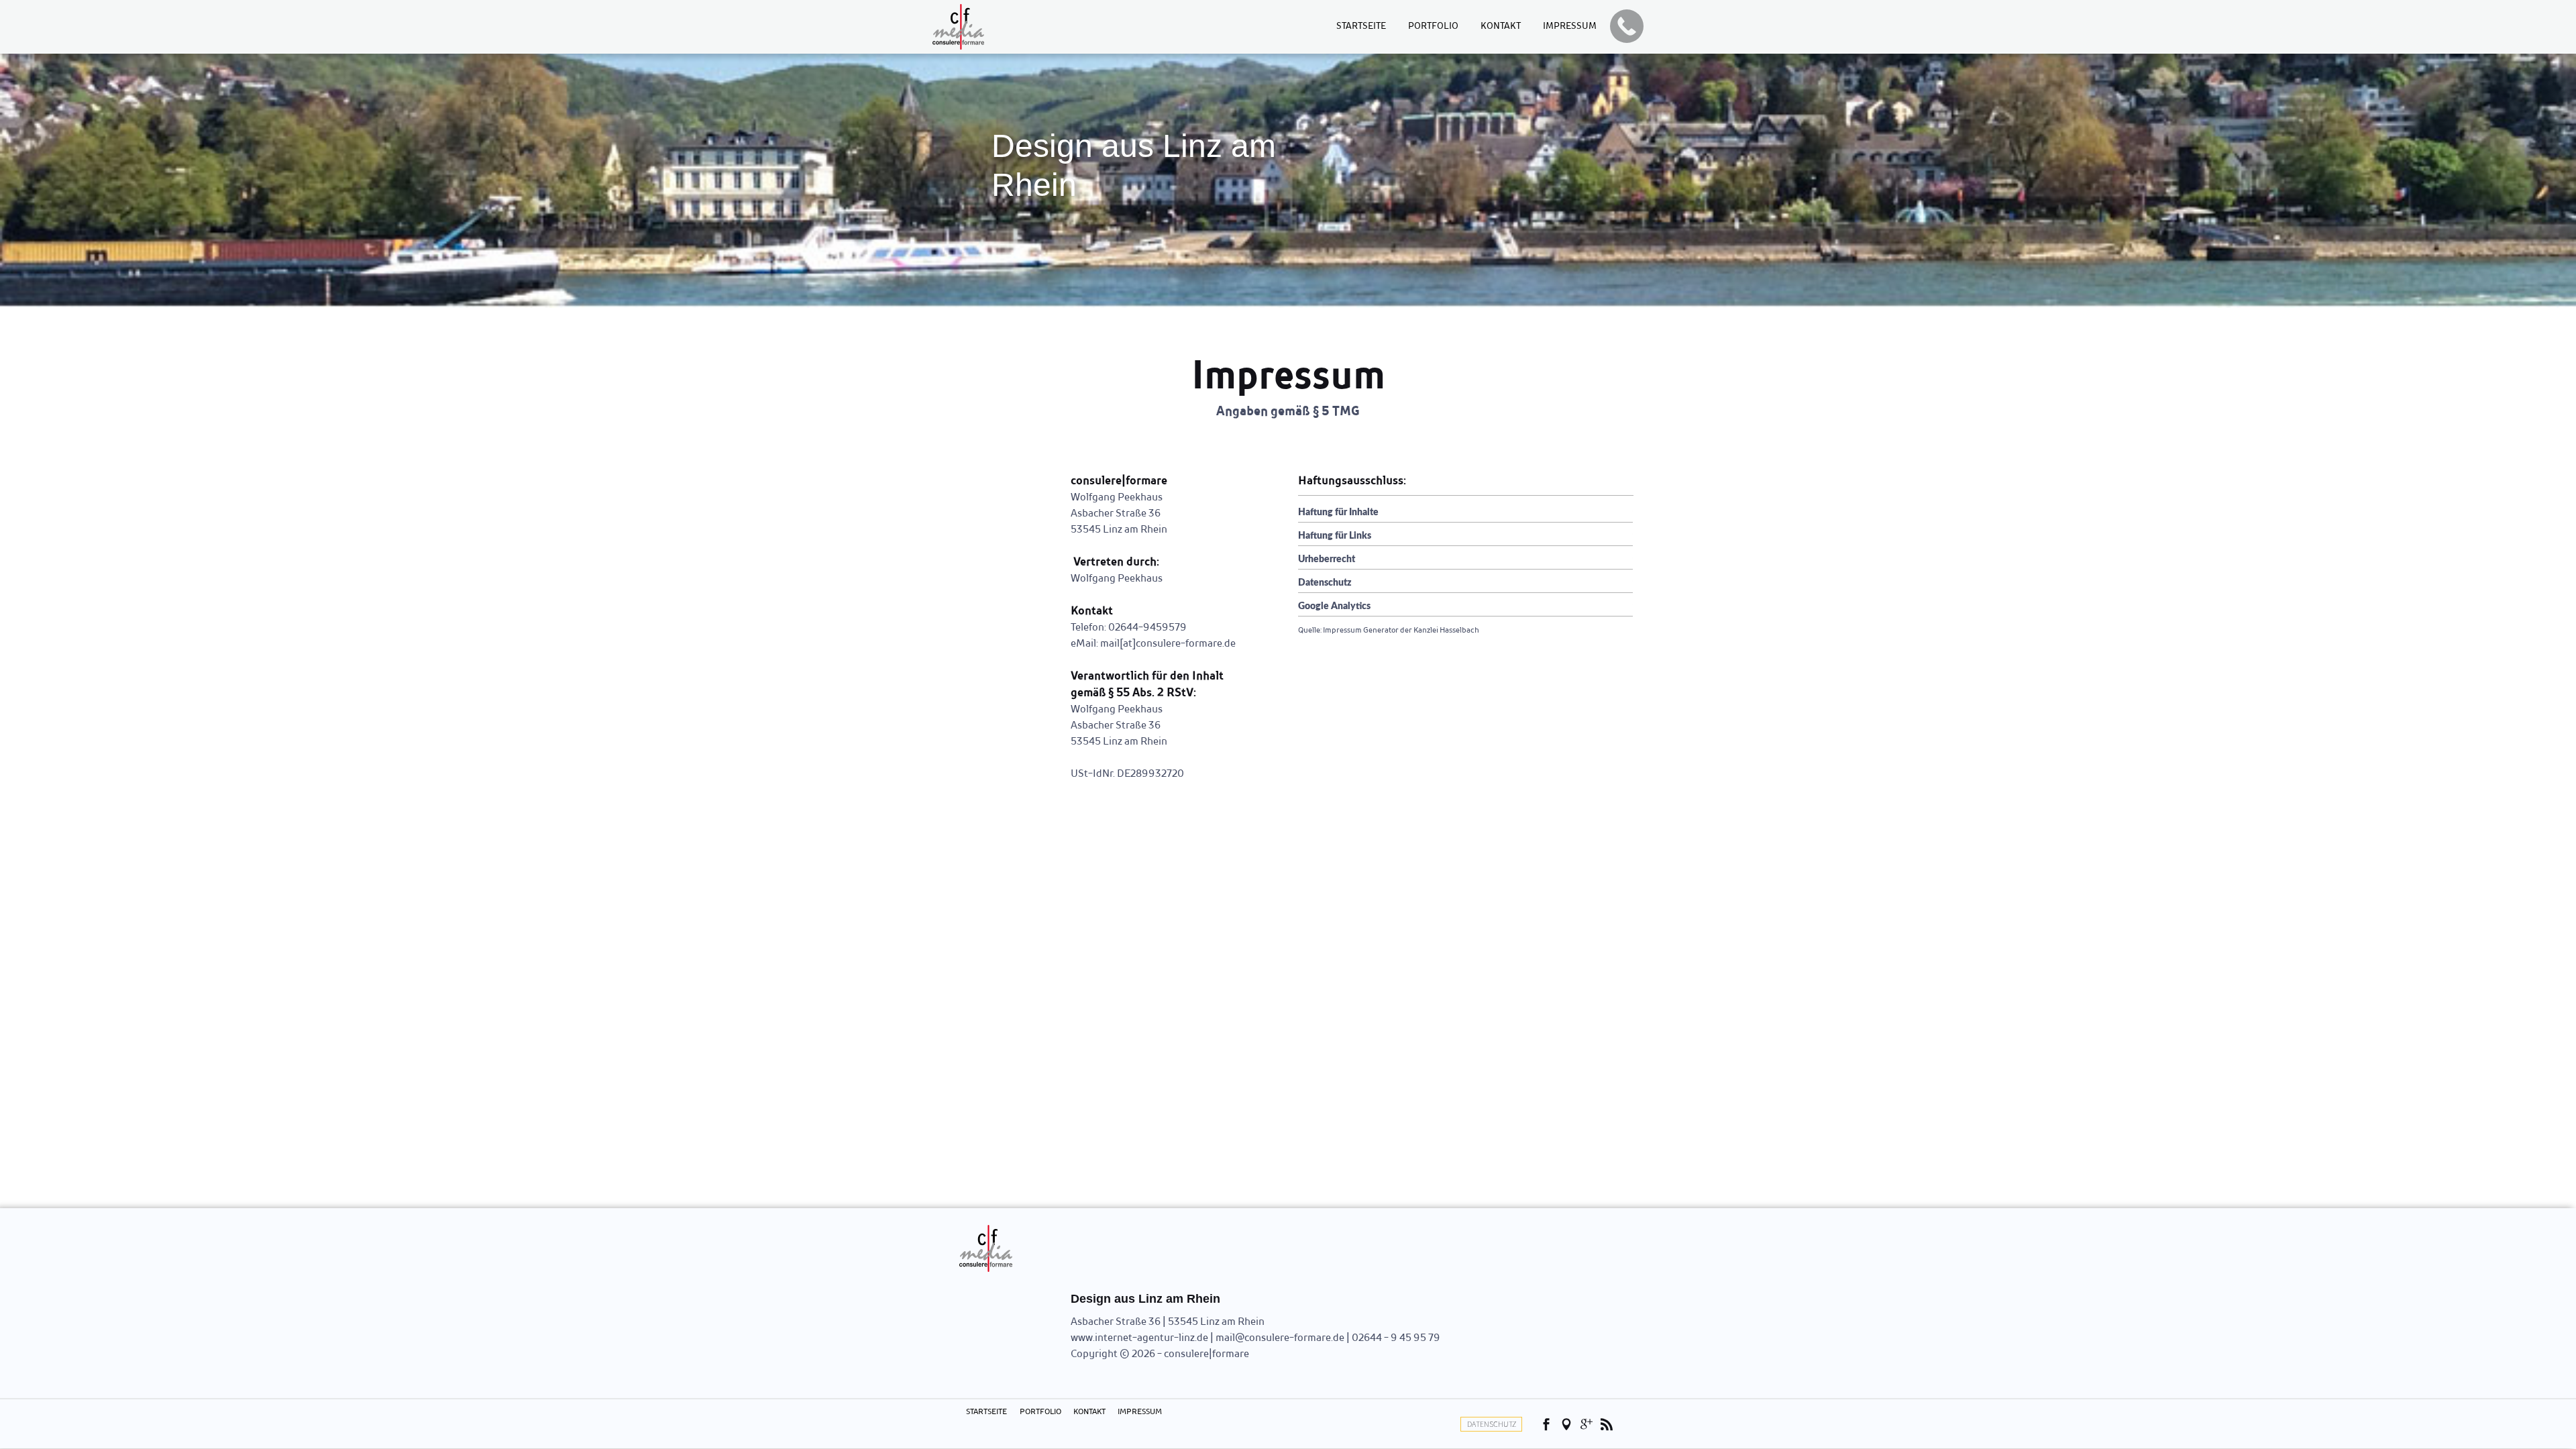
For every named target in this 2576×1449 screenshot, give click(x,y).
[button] (1627, 26)
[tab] (1465, 511)
